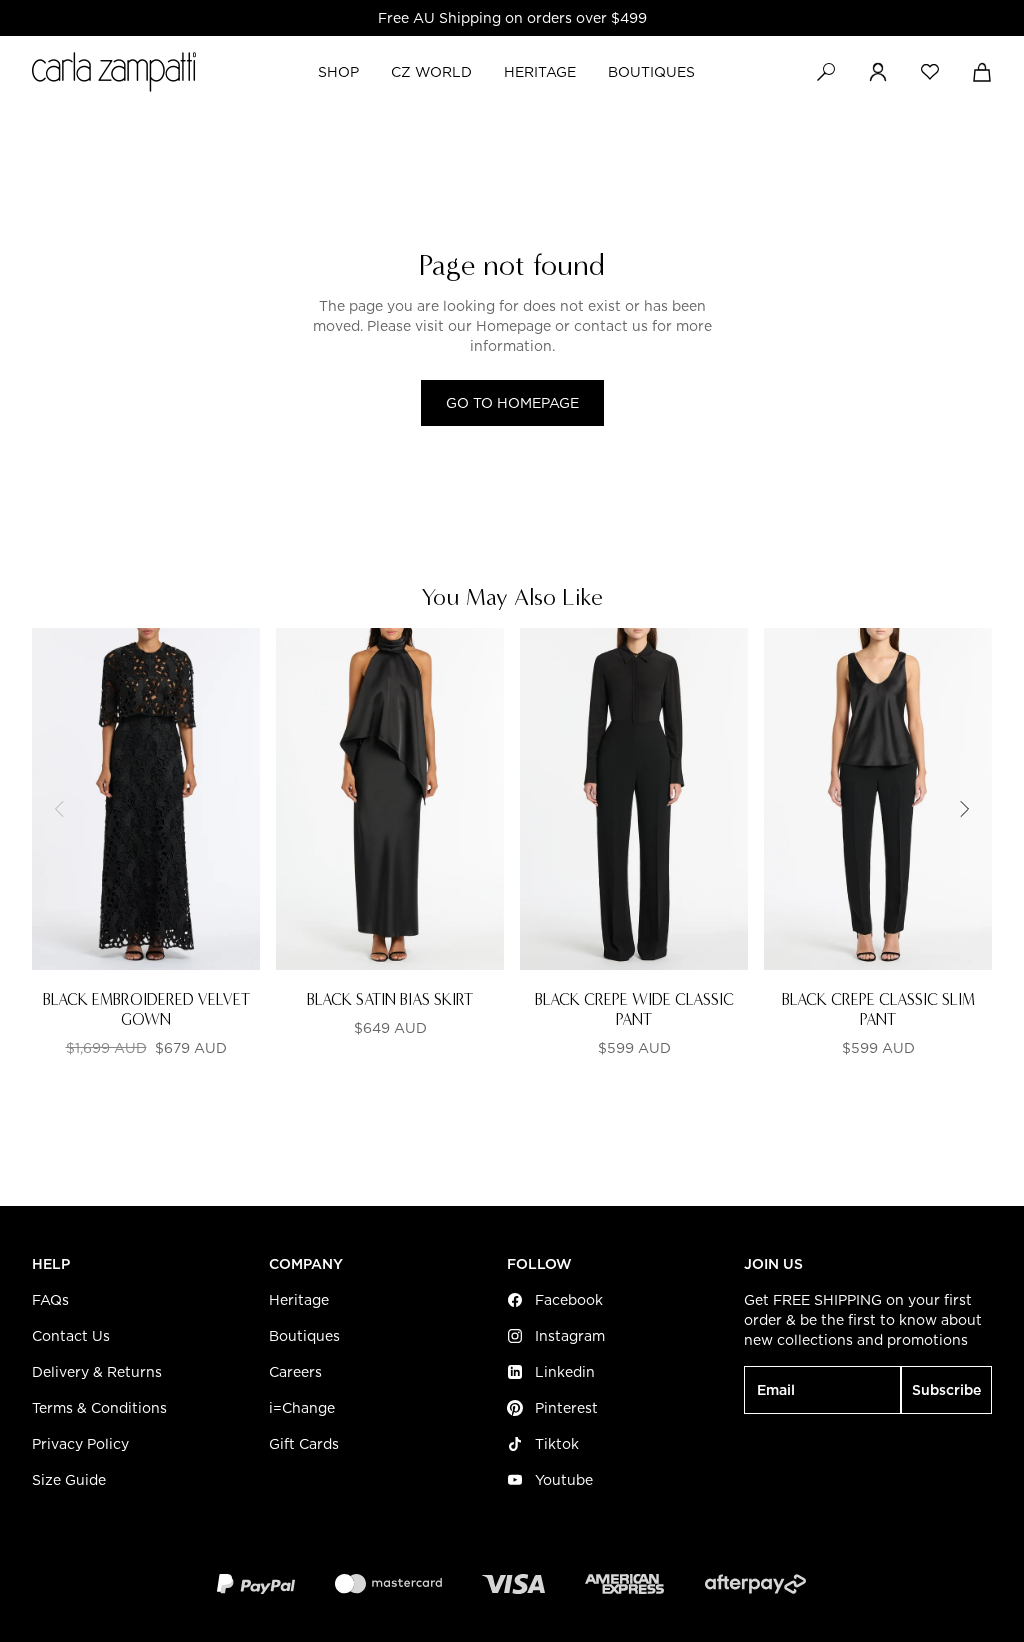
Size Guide (69, 1480)
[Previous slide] (60, 809)
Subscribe (946, 1390)
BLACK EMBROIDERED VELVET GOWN (146, 1009)
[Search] (826, 72)
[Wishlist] (930, 72)
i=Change (302, 1408)
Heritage (299, 1300)
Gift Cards (304, 1444)
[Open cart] (982, 72)
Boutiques (304, 1336)
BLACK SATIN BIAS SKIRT (390, 999)
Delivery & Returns (97, 1372)
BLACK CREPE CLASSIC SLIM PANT (878, 1009)
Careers (295, 1372)
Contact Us (71, 1336)
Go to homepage (512, 403)
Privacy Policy (80, 1444)
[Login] (878, 72)
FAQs (50, 1300)
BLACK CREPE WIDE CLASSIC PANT (634, 1009)
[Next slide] (964, 809)
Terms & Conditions (99, 1408)
